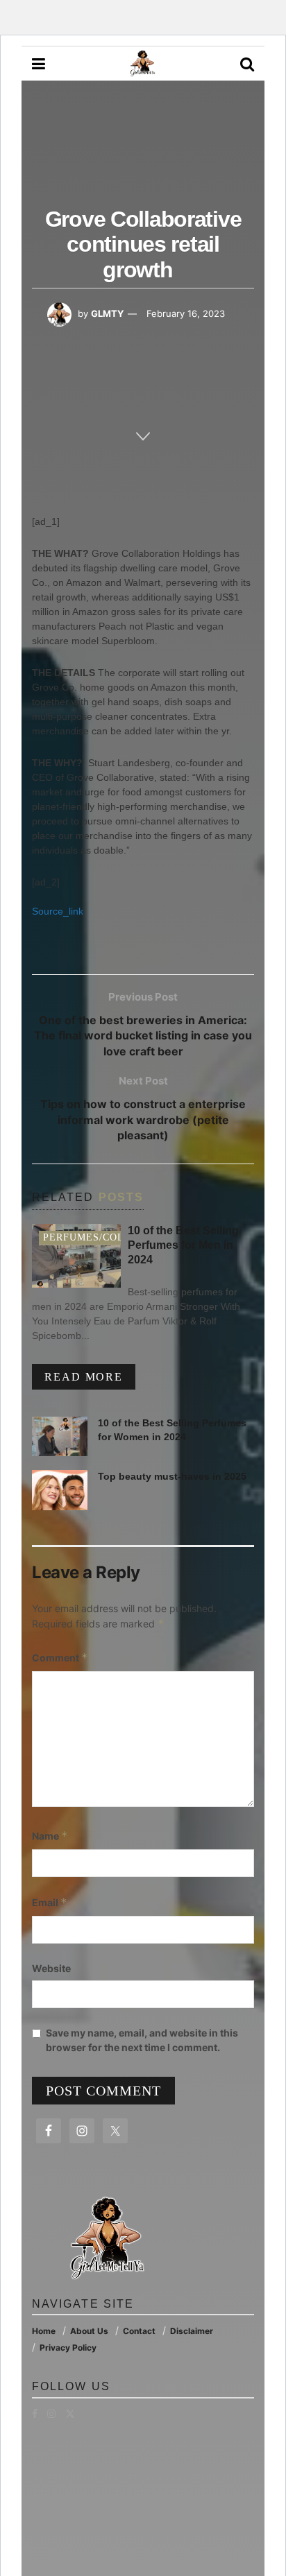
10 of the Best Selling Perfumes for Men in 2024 (183, 1245)
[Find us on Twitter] (70, 2414)
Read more (90, 1376)
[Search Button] (247, 64)
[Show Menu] (39, 64)
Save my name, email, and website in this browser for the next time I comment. (142, 2040)
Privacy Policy (68, 2348)
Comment (60, 1658)
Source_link (58, 911)
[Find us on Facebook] (35, 2414)
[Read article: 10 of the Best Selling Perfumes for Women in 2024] (60, 1436)
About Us (89, 2331)
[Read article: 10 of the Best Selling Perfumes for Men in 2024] (76, 1256)
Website (51, 1968)
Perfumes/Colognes (102, 1237)
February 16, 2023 (186, 313)
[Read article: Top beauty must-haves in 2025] (60, 1490)
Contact (139, 2331)
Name (50, 1836)
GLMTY (107, 313)
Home (44, 2331)
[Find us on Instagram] (51, 2414)
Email (50, 1902)
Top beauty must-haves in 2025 (172, 1476)
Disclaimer (192, 2331)
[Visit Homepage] (142, 64)
